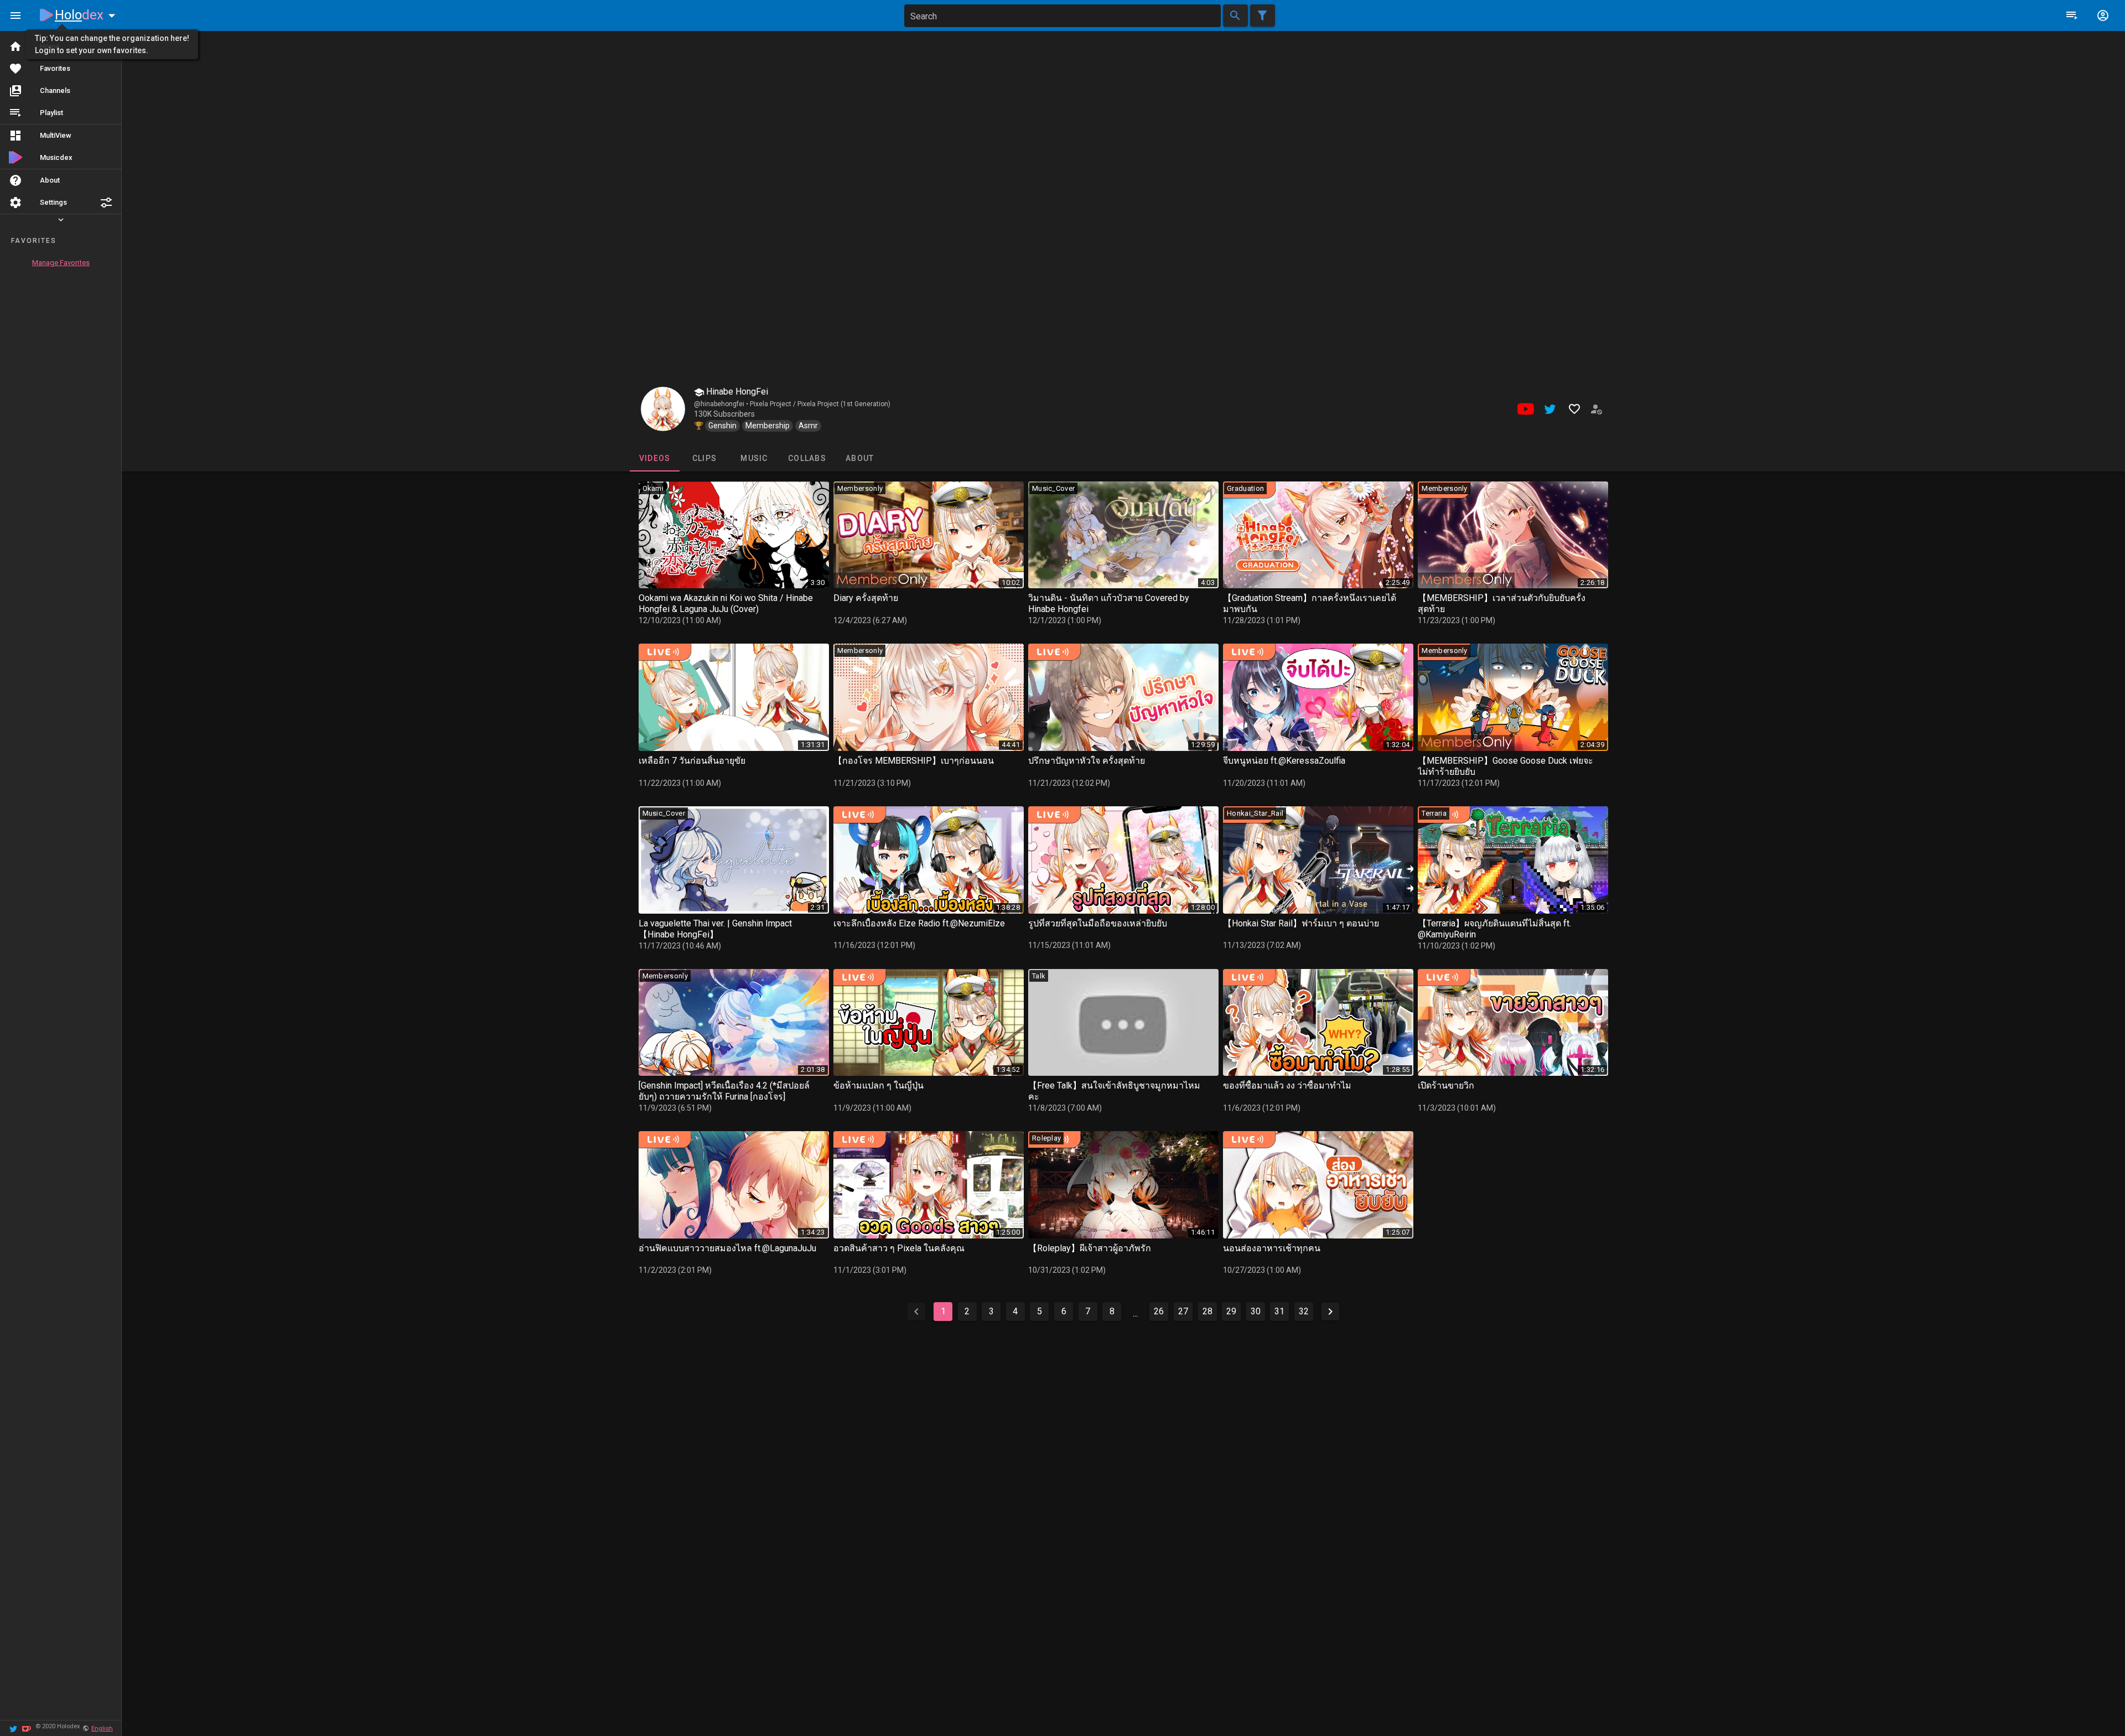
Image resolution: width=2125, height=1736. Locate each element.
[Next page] (1330, 1312)
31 (1279, 1311)
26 (1159, 1311)
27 (1183, 1311)
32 (1304, 1311)
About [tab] (860, 458)
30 (1256, 1311)
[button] (106, 203)
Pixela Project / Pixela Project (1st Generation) (820, 404)
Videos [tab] (654, 458)
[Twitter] (13, 1728)
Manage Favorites (61, 263)
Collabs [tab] (807, 458)
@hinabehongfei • (722, 404)
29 (1231, 1311)
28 (1207, 1311)
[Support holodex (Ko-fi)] (27, 1728)
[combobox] (1062, 16)
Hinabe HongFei (736, 392)
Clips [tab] (704, 458)
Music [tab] (754, 458)
